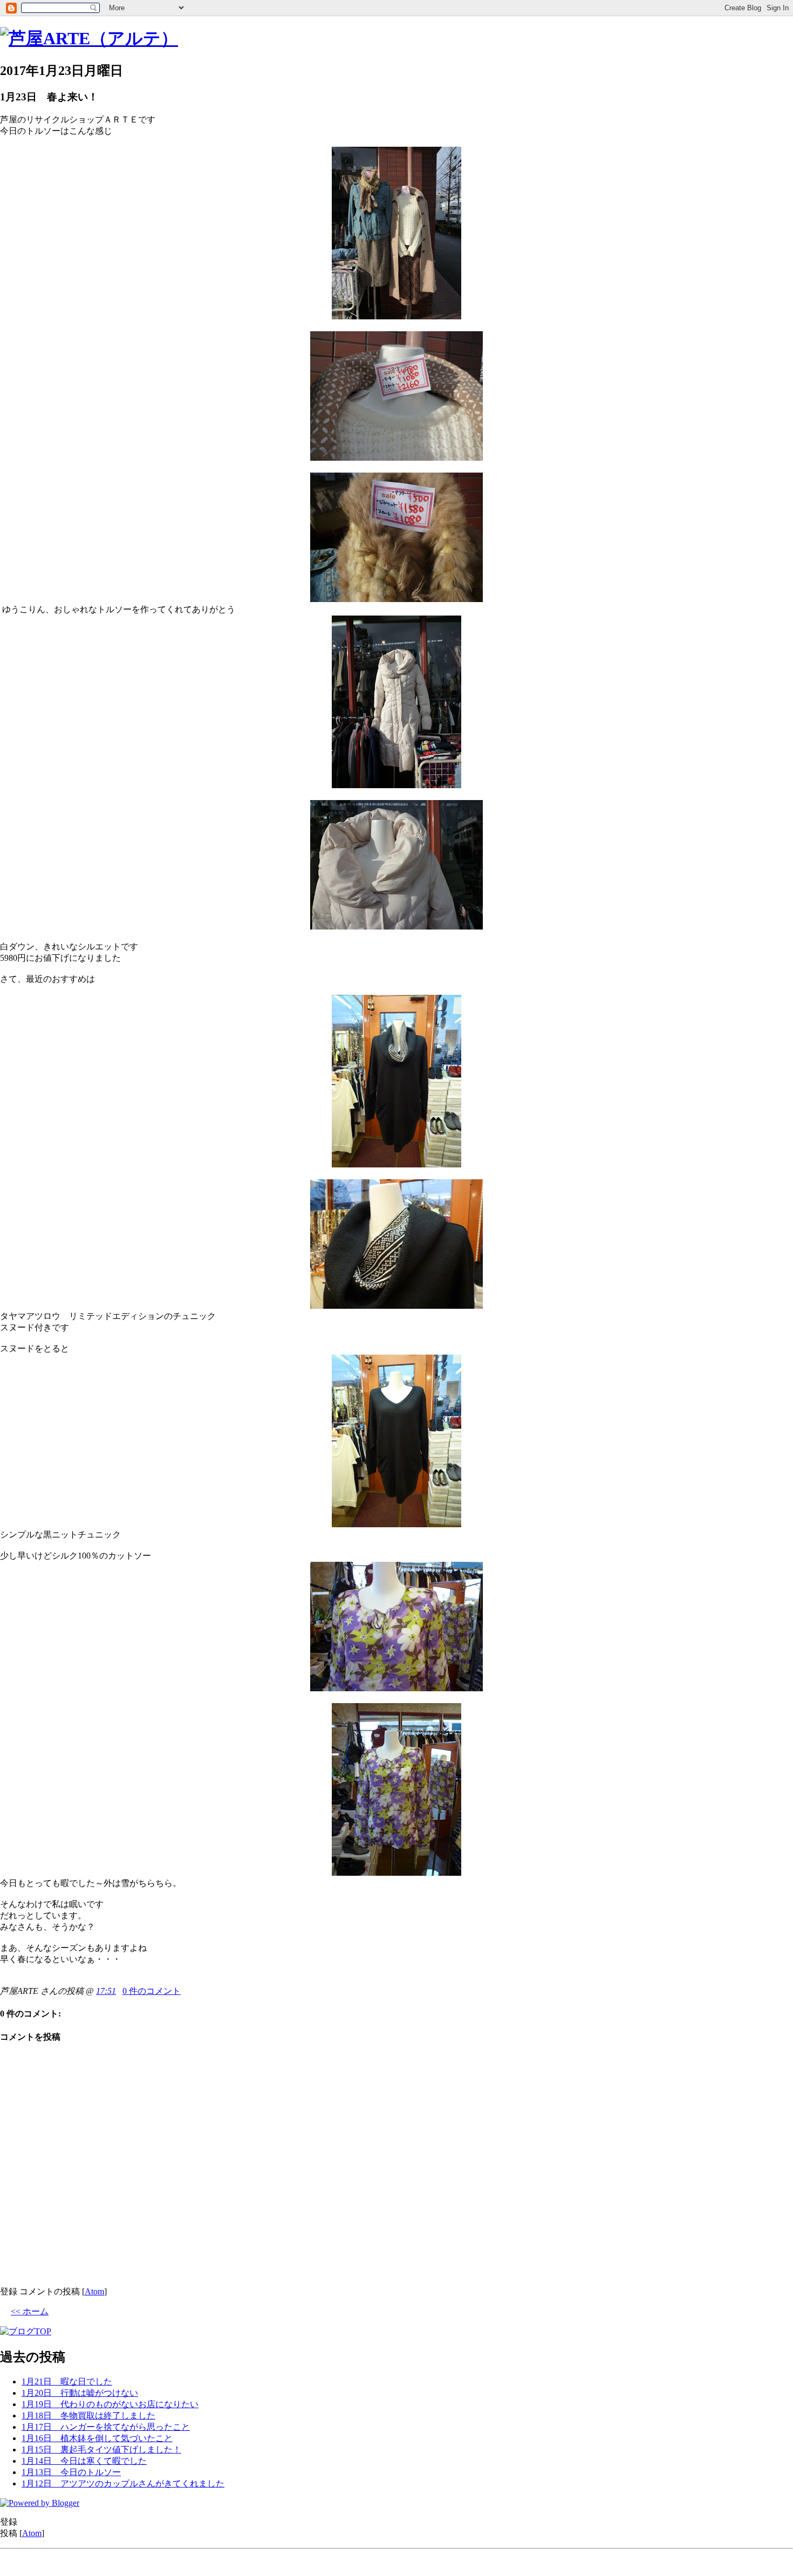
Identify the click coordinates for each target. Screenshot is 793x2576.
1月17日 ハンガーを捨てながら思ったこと (106, 2427)
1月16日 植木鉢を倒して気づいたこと (97, 2438)
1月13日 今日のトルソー (71, 2472)
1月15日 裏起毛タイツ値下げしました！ (101, 2449)
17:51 (106, 1991)
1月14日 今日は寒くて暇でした (84, 2461)
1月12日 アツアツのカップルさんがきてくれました (123, 2483)
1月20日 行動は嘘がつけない (80, 2393)
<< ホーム (30, 2311)
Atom (94, 2291)
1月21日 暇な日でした (67, 2382)
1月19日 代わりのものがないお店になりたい (110, 2404)
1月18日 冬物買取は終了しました (88, 2416)
